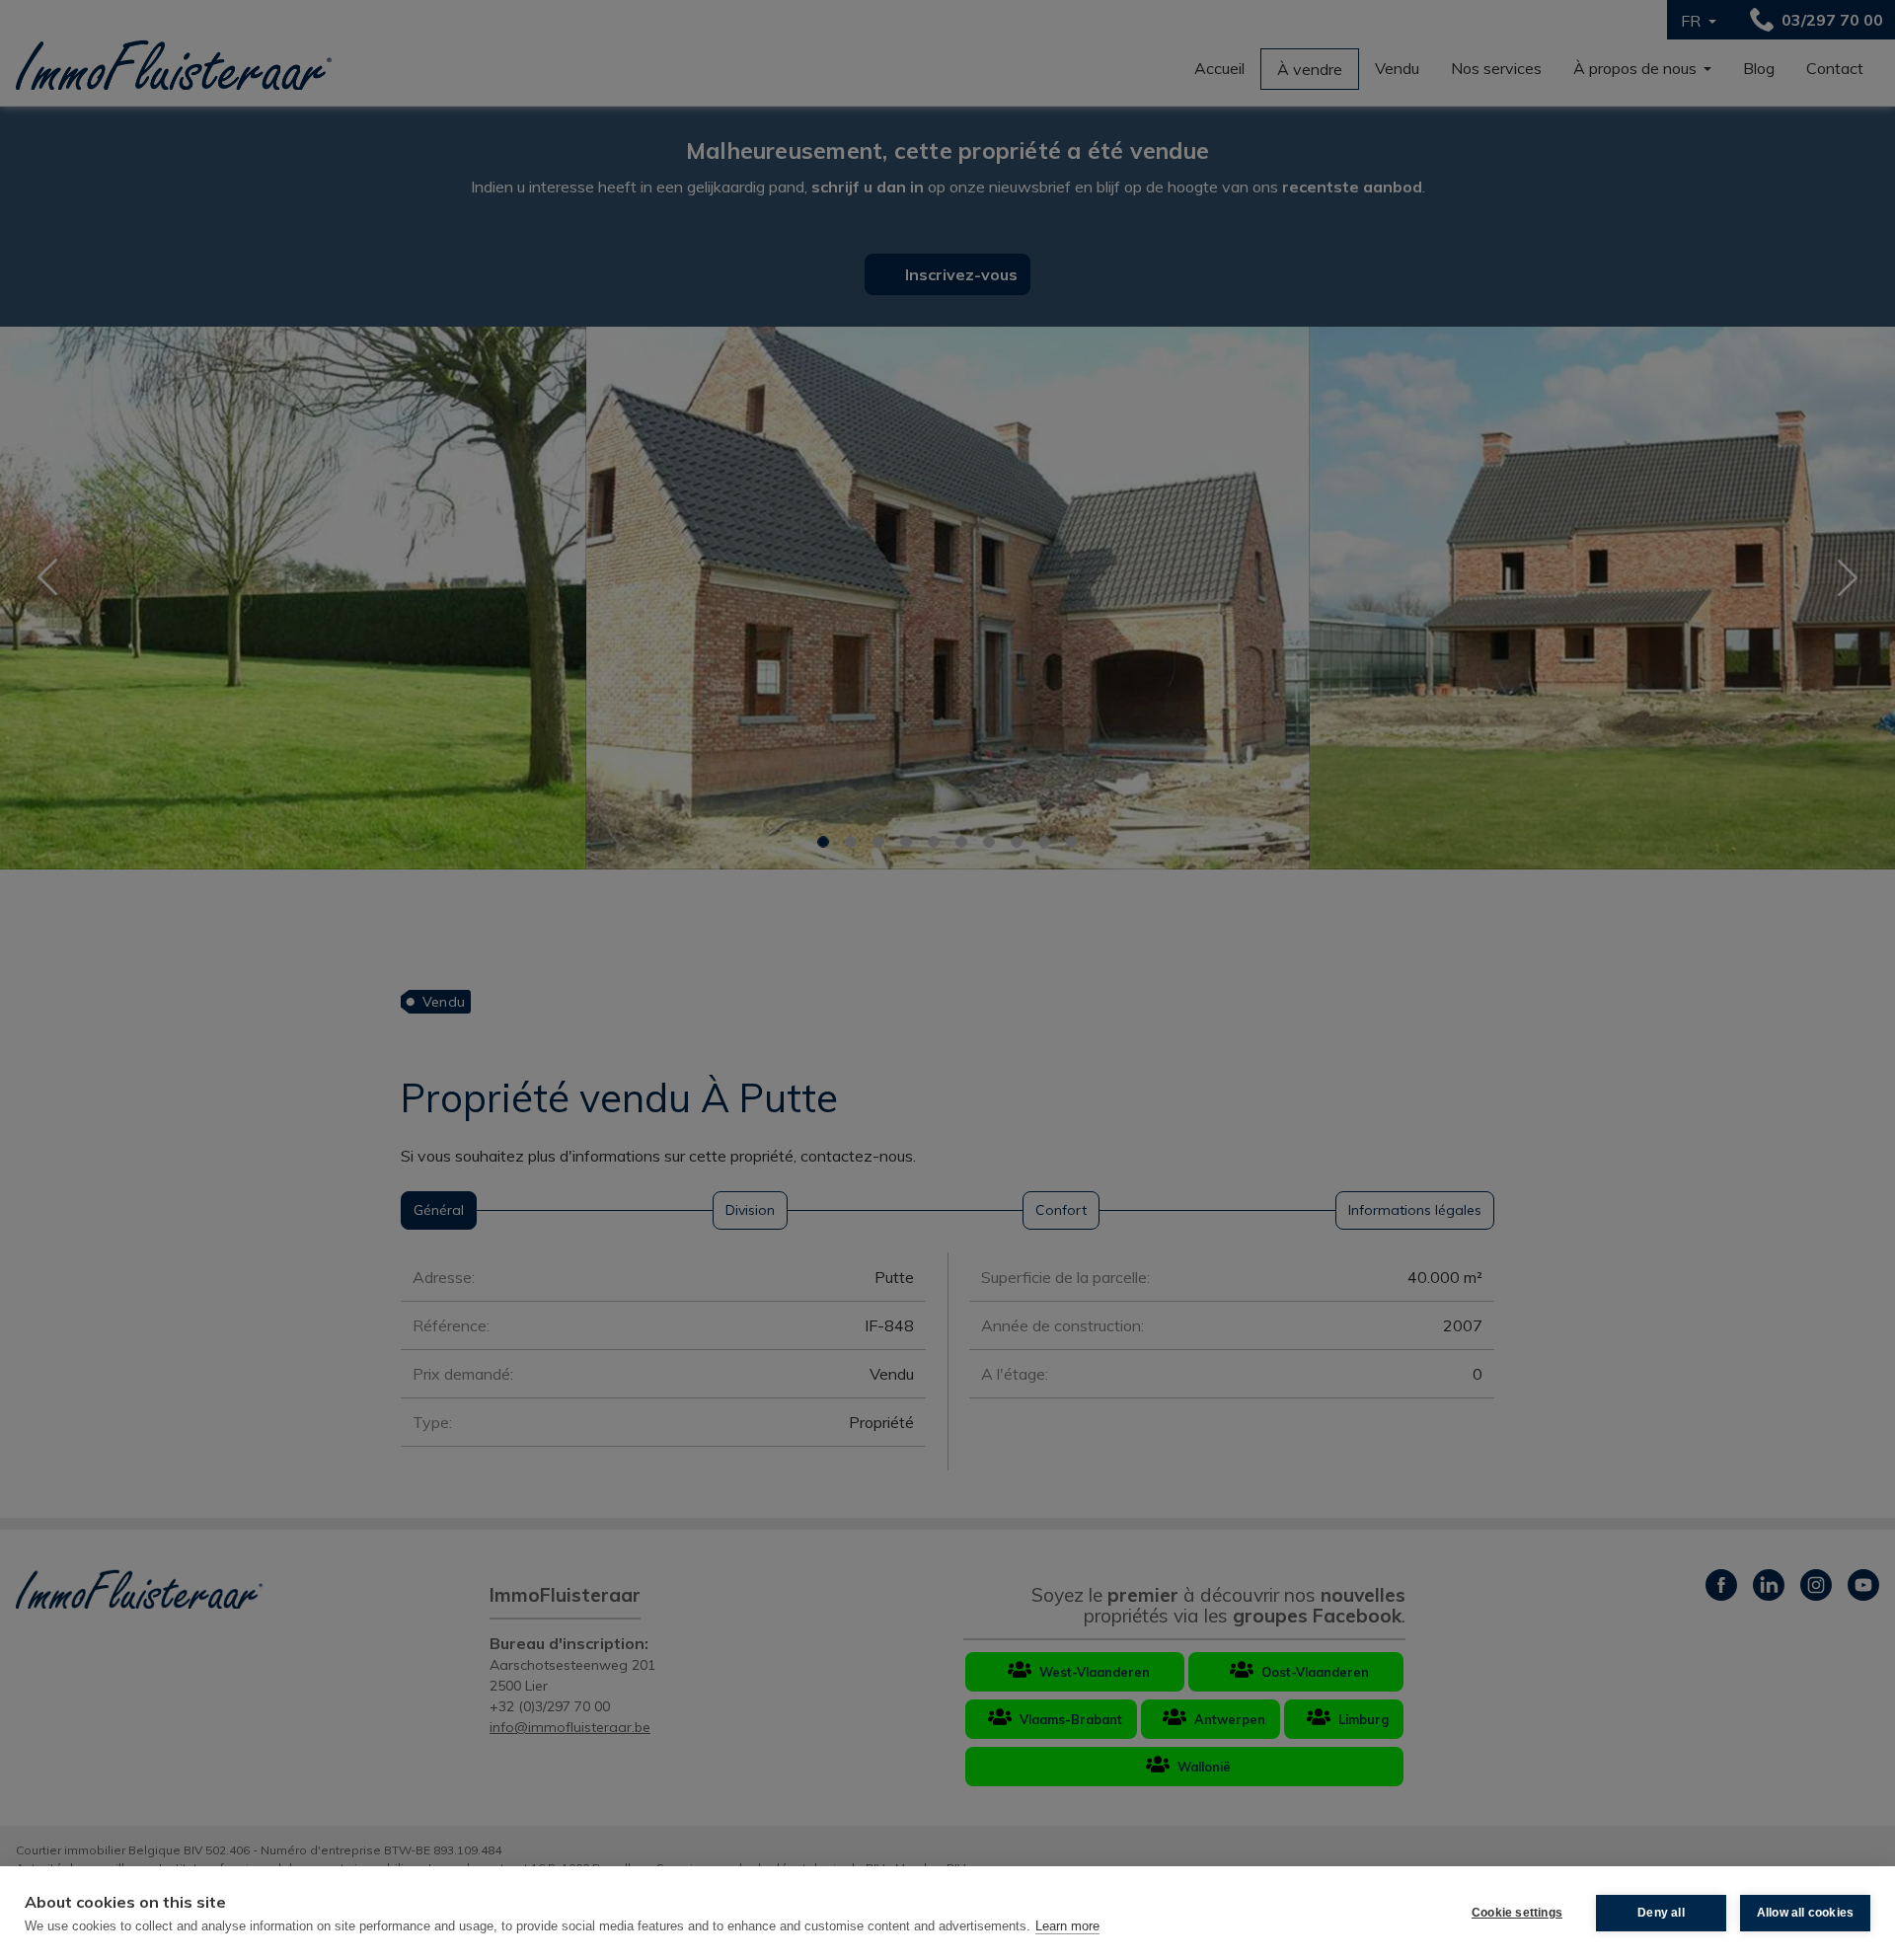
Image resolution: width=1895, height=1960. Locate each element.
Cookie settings (1517, 1913)
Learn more (1067, 1926)
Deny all (1661, 1913)
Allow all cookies (1805, 1913)
